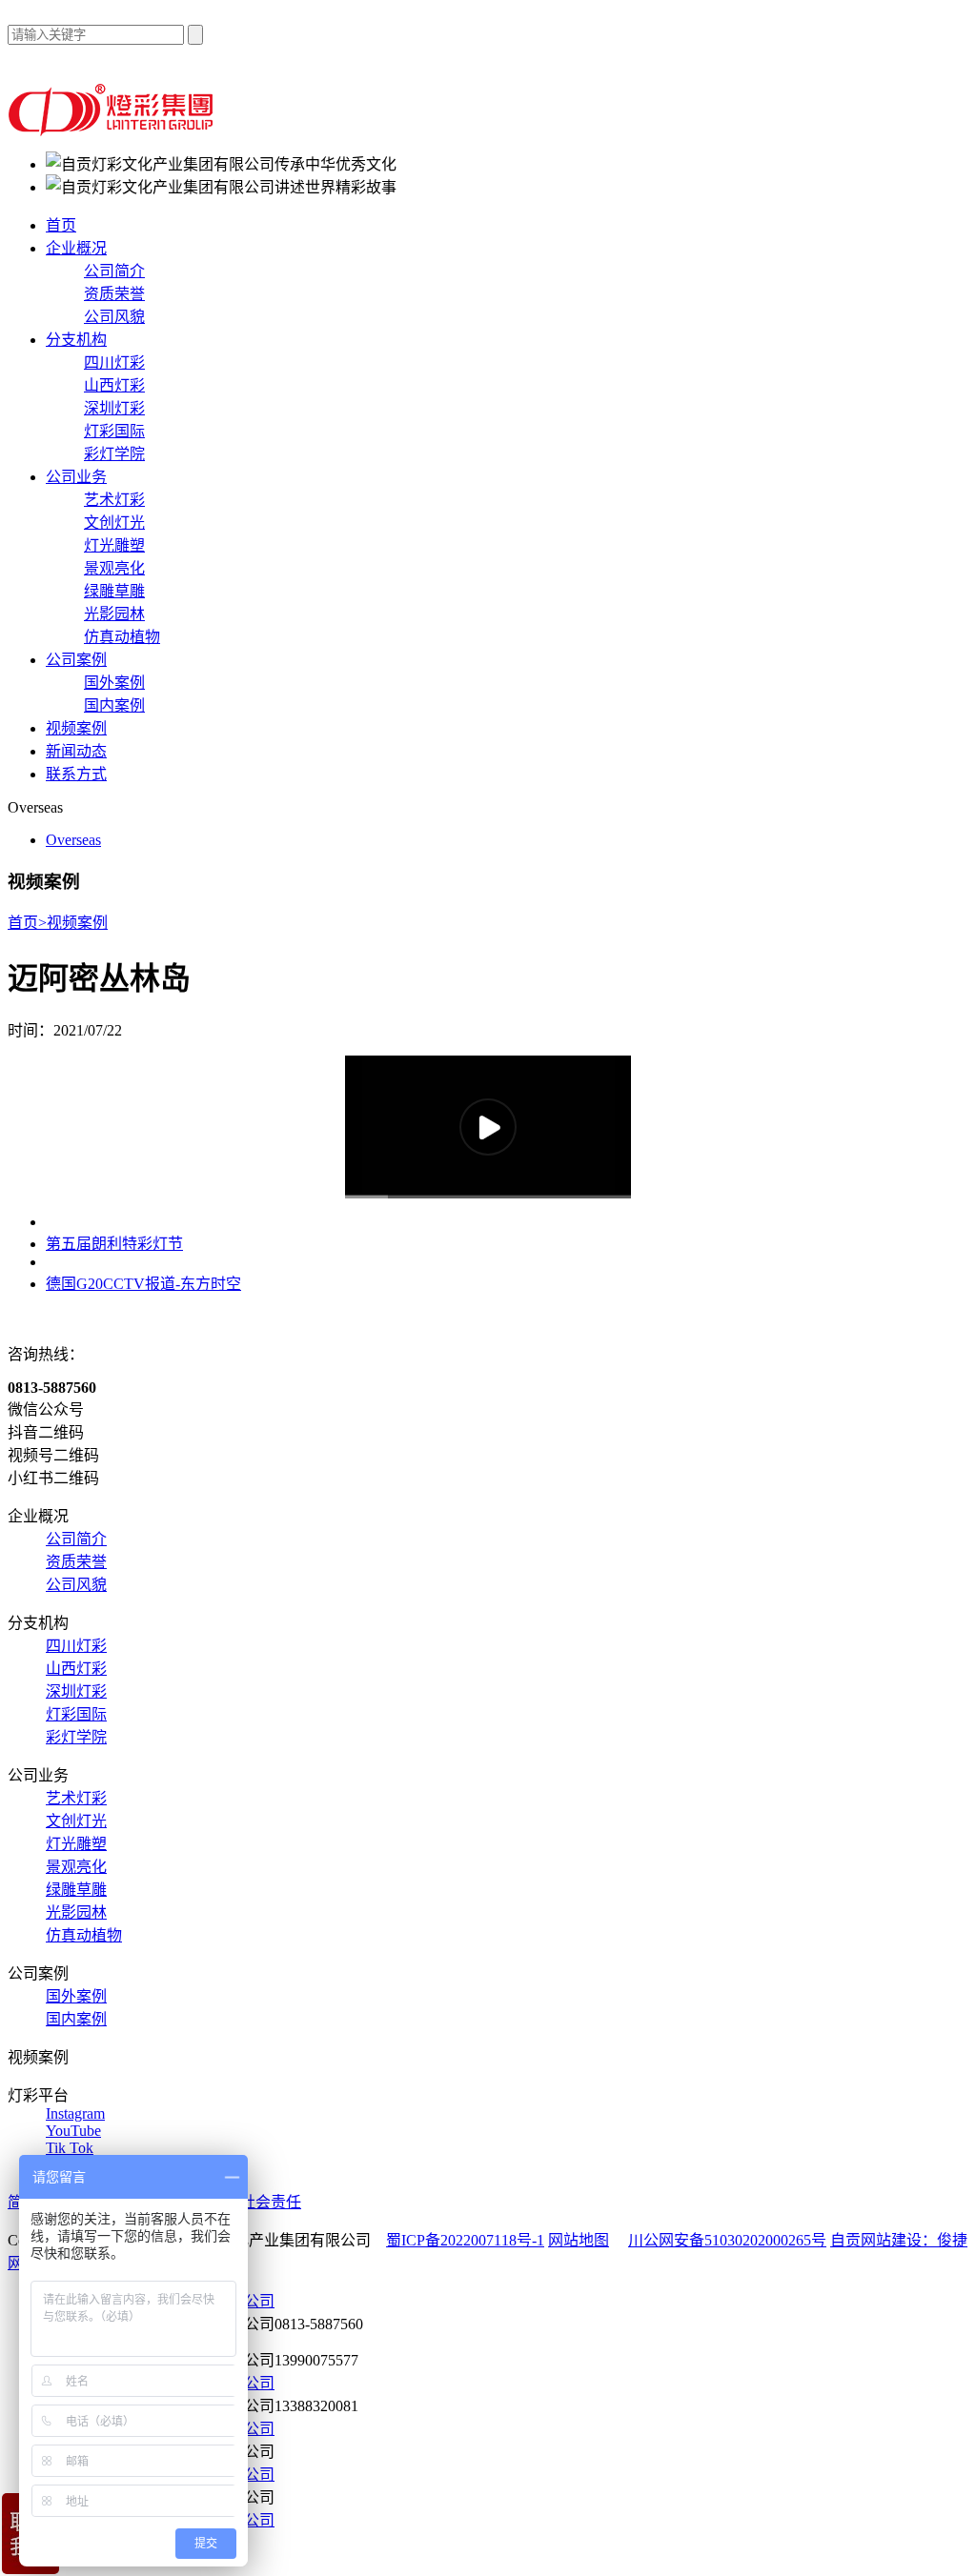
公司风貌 (114, 317)
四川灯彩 (114, 362)
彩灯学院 (114, 454)
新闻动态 (76, 751)
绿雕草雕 (114, 591)
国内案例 (114, 705)
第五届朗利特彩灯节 (114, 1244)
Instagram (75, 2113)
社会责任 (271, 2202)
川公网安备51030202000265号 (727, 2240)
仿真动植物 (122, 637)
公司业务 (76, 477)
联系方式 (76, 774)
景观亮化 (114, 568)
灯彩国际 (114, 431)
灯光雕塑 (114, 545)
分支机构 (76, 340)
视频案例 (76, 728)
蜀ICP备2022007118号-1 (465, 2240)
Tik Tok (70, 2148)
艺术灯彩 (114, 500)
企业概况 (76, 248)
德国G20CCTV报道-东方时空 (143, 1284)
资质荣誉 (114, 294)
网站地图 (579, 2240)
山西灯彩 (114, 385)
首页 (61, 225)
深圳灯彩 (114, 408)
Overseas (73, 840)
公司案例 (76, 660)
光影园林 (114, 614)
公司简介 (114, 271)
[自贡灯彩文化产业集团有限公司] (113, 131)
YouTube (73, 2131)
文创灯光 (114, 523)
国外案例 (114, 683)
